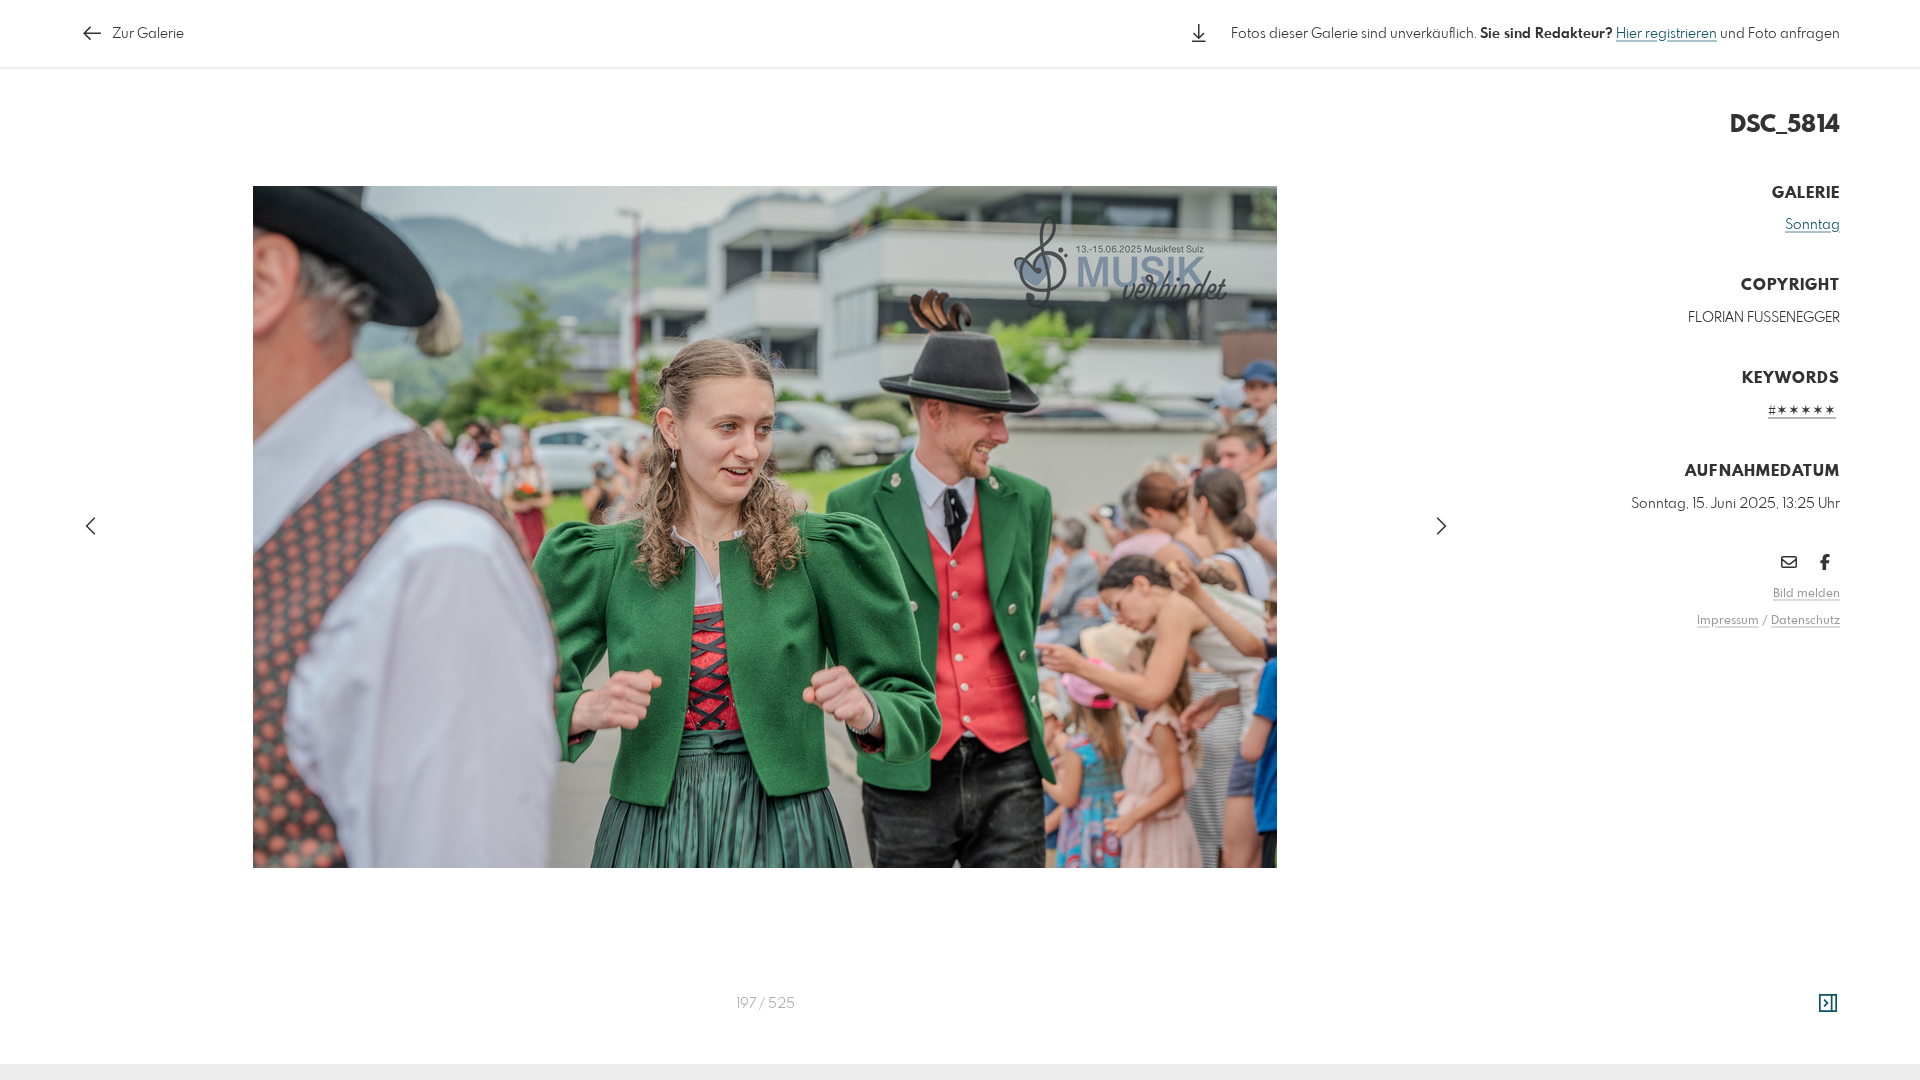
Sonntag (1812, 225)
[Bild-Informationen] (1828, 1004)
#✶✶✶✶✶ (1802, 411)
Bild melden (1806, 594)
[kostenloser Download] (1199, 33)
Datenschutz (1805, 621)
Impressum (1728, 621)
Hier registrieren (1666, 34)
